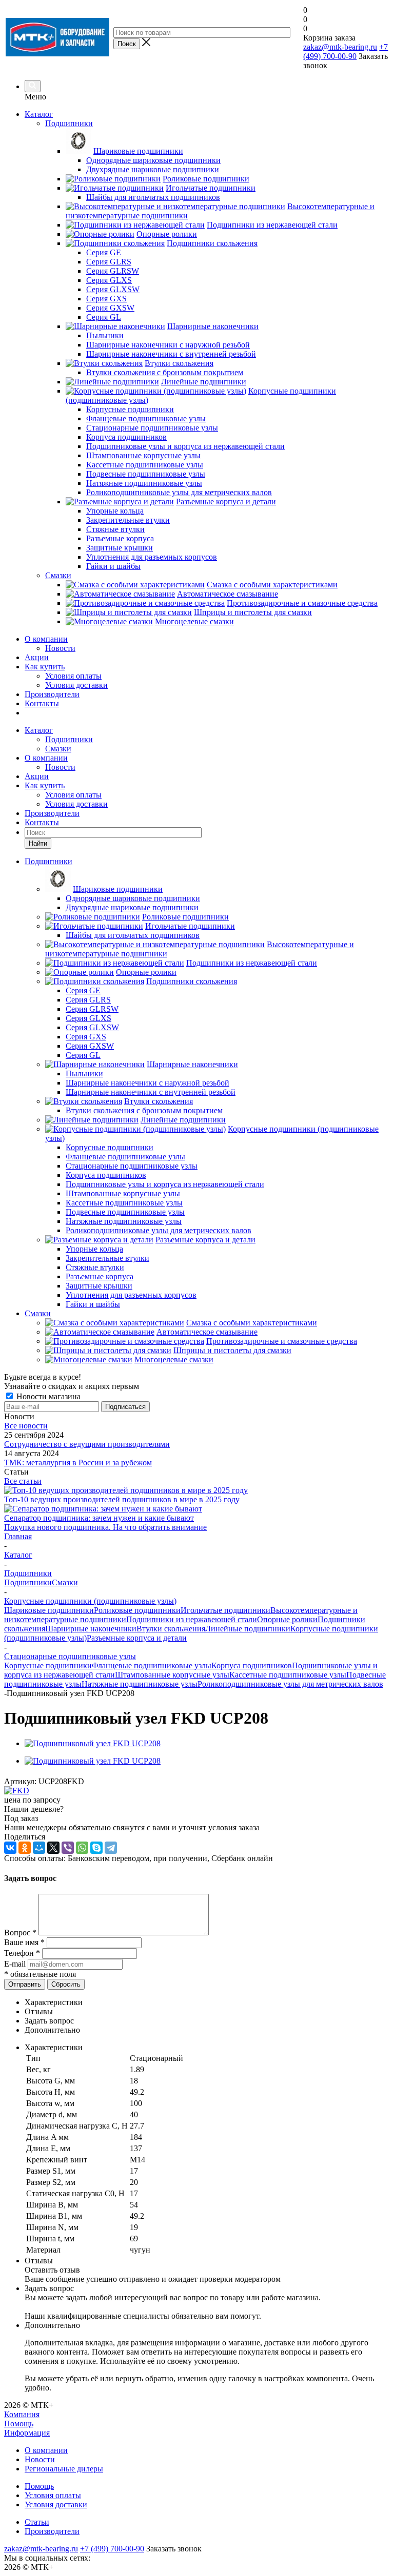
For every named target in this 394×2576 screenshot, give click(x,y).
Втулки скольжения (171, 1629)
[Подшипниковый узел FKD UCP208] (93, 1743)
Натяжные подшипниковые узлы (140, 1684)
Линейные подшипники (248, 1629)
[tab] (207, 2002)
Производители (52, 694)
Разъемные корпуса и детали (137, 1638)
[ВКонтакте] (10, 1848)
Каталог (39, 114)
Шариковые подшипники (49, 1610)
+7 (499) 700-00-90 (346, 52)
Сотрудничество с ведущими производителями (87, 1444)
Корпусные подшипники (48, 1665)
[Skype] (96, 1848)
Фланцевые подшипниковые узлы (152, 1665)
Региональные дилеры (64, 2469)
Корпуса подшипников (252, 1665)
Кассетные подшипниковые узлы (288, 1675)
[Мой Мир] (39, 1848)
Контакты (42, 703)
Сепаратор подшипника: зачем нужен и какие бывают (99, 1518)
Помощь (19, 2424)
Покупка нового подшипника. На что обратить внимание (105, 1527)
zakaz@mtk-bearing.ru (340, 47)
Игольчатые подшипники (225, 1610)
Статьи (37, 2522)
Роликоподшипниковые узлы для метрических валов (290, 1684)
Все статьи (23, 1481)
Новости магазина (47, 1396)
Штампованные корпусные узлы (172, 1675)
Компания (22, 2414)
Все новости (26, 1426)
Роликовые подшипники (137, 1610)
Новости (60, 648)
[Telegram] (111, 1848)
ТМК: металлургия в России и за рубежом (78, 1463)
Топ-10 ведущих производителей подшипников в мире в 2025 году (122, 1499)
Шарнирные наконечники (91, 1629)
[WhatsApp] (82, 1848)
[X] (53, 1848)
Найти (38, 843)
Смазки (58, 749)
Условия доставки (76, 685)
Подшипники (69, 739)
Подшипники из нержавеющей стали (192, 1619)
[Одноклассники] (25, 1848)
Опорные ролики (287, 1619)
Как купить (45, 667)
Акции (37, 657)
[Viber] (68, 1848)
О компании (46, 639)
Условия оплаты (73, 676)
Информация (27, 2433)
